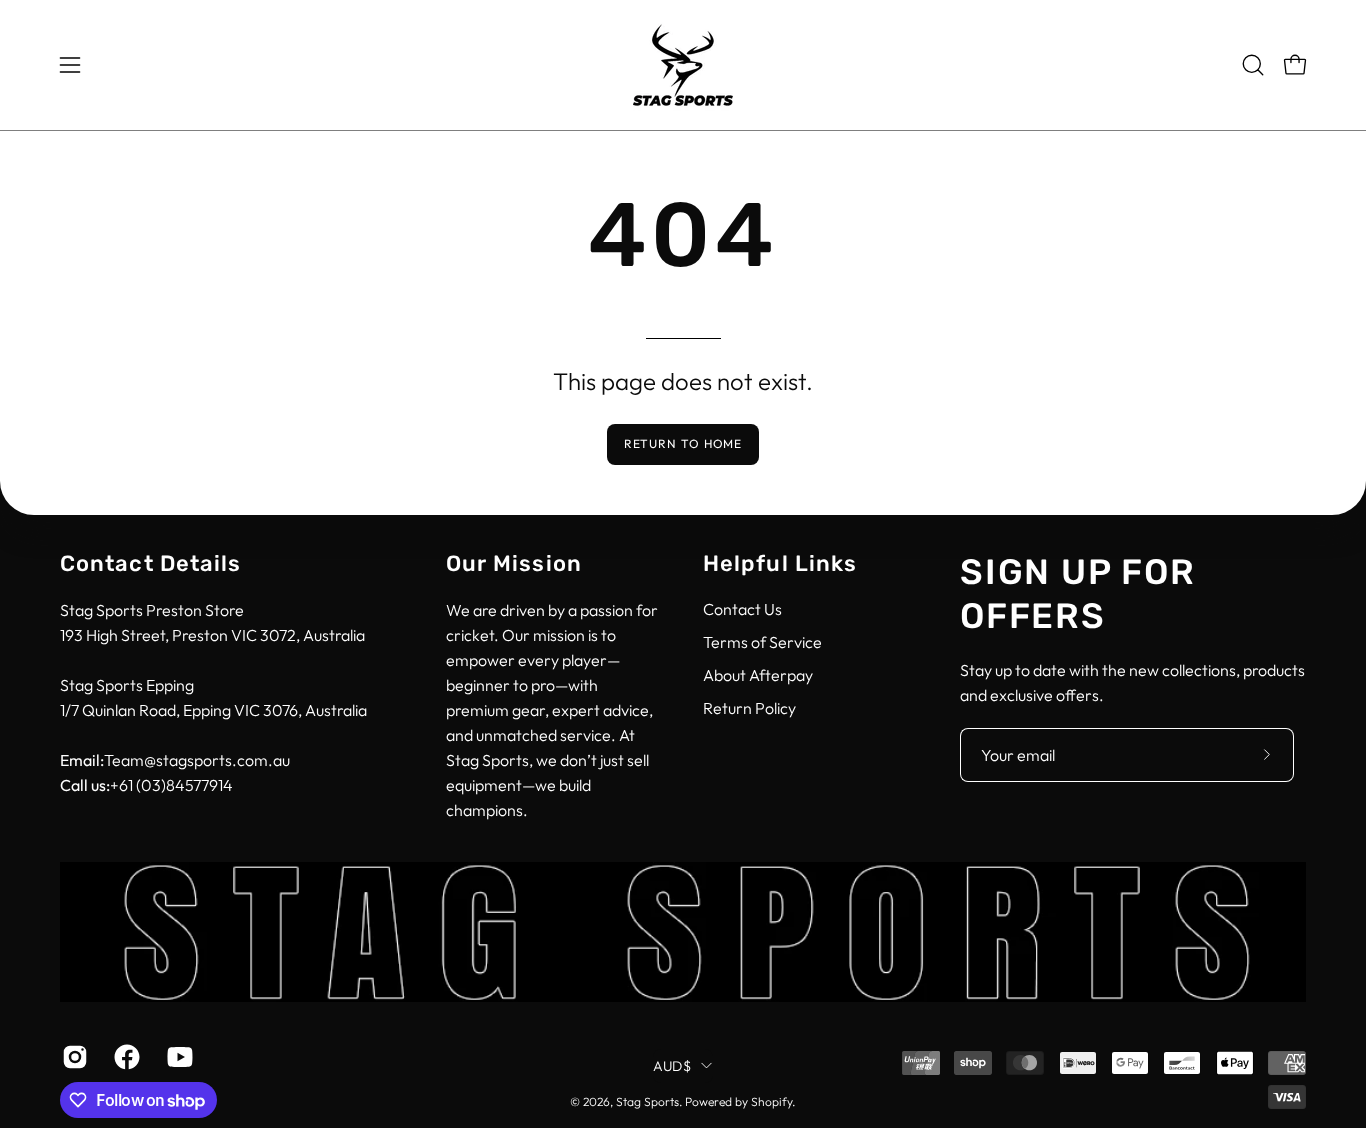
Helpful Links (780, 563)
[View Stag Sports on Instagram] (73, 1057)
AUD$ (672, 1065)
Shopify (771, 1101)
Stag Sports (647, 1101)
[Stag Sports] (683, 65)
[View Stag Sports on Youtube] (178, 1057)
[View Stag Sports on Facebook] (125, 1057)
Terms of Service (762, 642)
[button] (1253, 65)
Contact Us (742, 609)
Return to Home (683, 443)
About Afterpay (758, 675)
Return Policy (749, 708)
